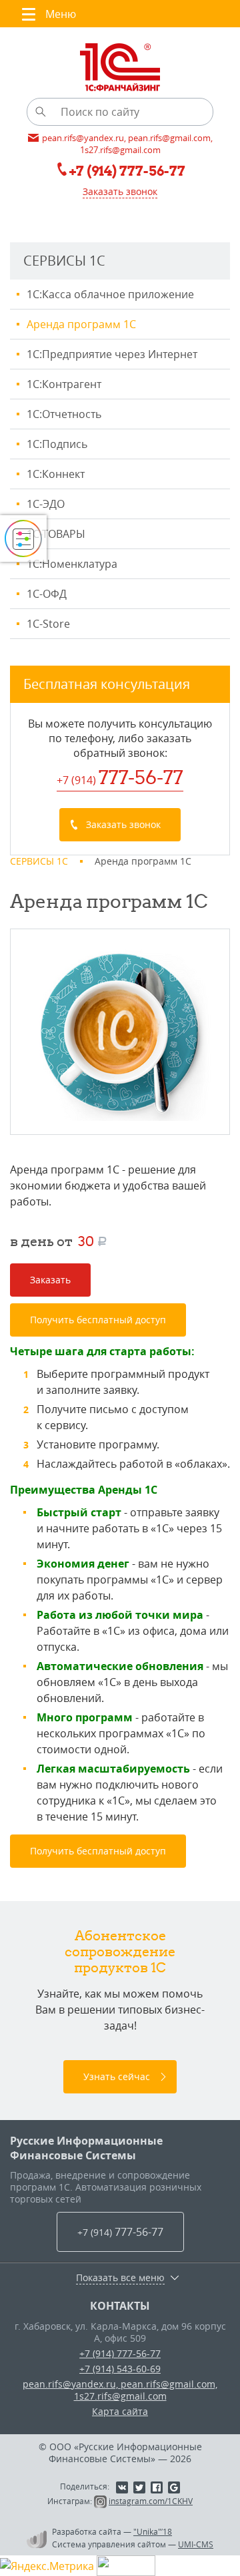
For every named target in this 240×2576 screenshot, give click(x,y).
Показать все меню (120, 2278)
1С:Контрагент (64, 384)
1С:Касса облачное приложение (110, 294)
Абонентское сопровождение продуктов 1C (120, 1951)
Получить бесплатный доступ (98, 1320)
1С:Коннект (56, 474)
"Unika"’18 (153, 2531)
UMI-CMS (196, 2544)
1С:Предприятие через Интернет (112, 354)
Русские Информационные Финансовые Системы (86, 2148)
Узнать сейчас (117, 2076)
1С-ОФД (47, 594)
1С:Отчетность (64, 414)
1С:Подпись (57, 444)
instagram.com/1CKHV (151, 2501)
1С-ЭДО (46, 504)
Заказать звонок (120, 191)
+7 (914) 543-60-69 (120, 2369)
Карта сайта (120, 2411)
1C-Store (48, 624)
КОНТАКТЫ (120, 2306)
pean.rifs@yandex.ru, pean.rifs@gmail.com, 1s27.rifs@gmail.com (120, 2390)
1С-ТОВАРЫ (56, 534)
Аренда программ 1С (81, 324)
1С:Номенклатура (72, 564)
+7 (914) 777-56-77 (120, 2353)
